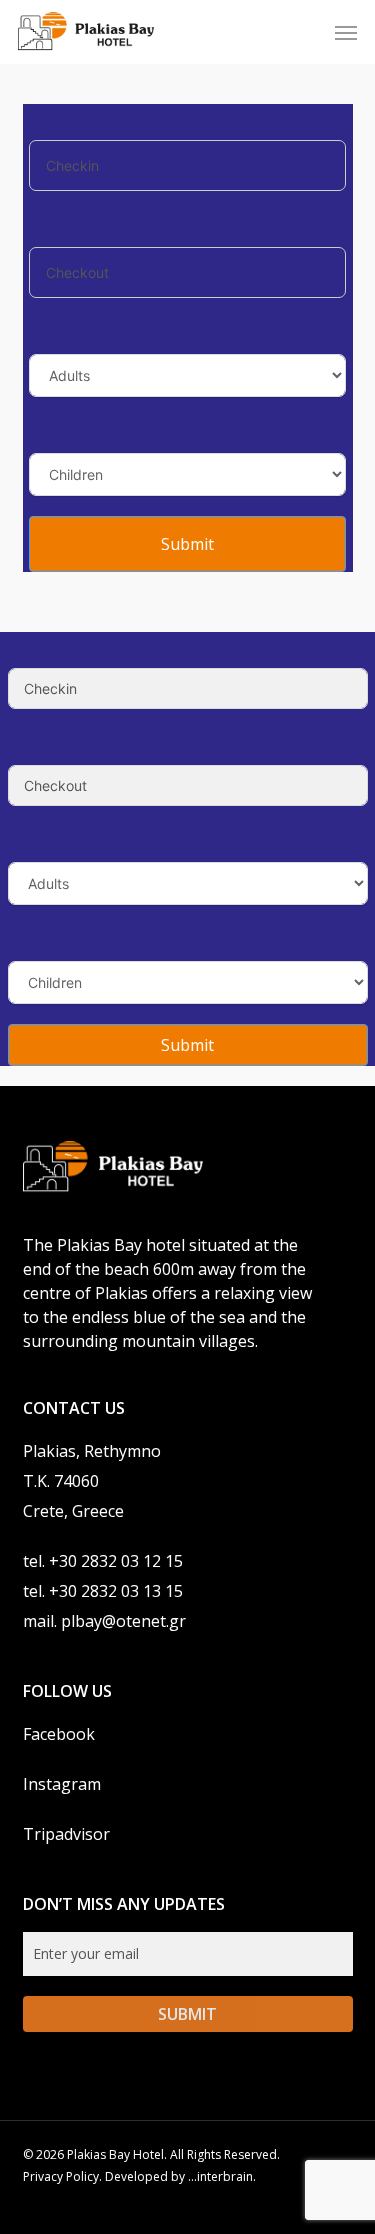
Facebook (59, 1734)
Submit (187, 544)
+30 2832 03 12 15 (116, 1561)
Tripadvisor (66, 1834)
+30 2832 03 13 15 (116, 1591)
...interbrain (220, 2176)
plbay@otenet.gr (123, 1621)
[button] (346, 32)
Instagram (62, 1784)
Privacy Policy (61, 2176)
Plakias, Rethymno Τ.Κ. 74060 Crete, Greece (92, 1481)
